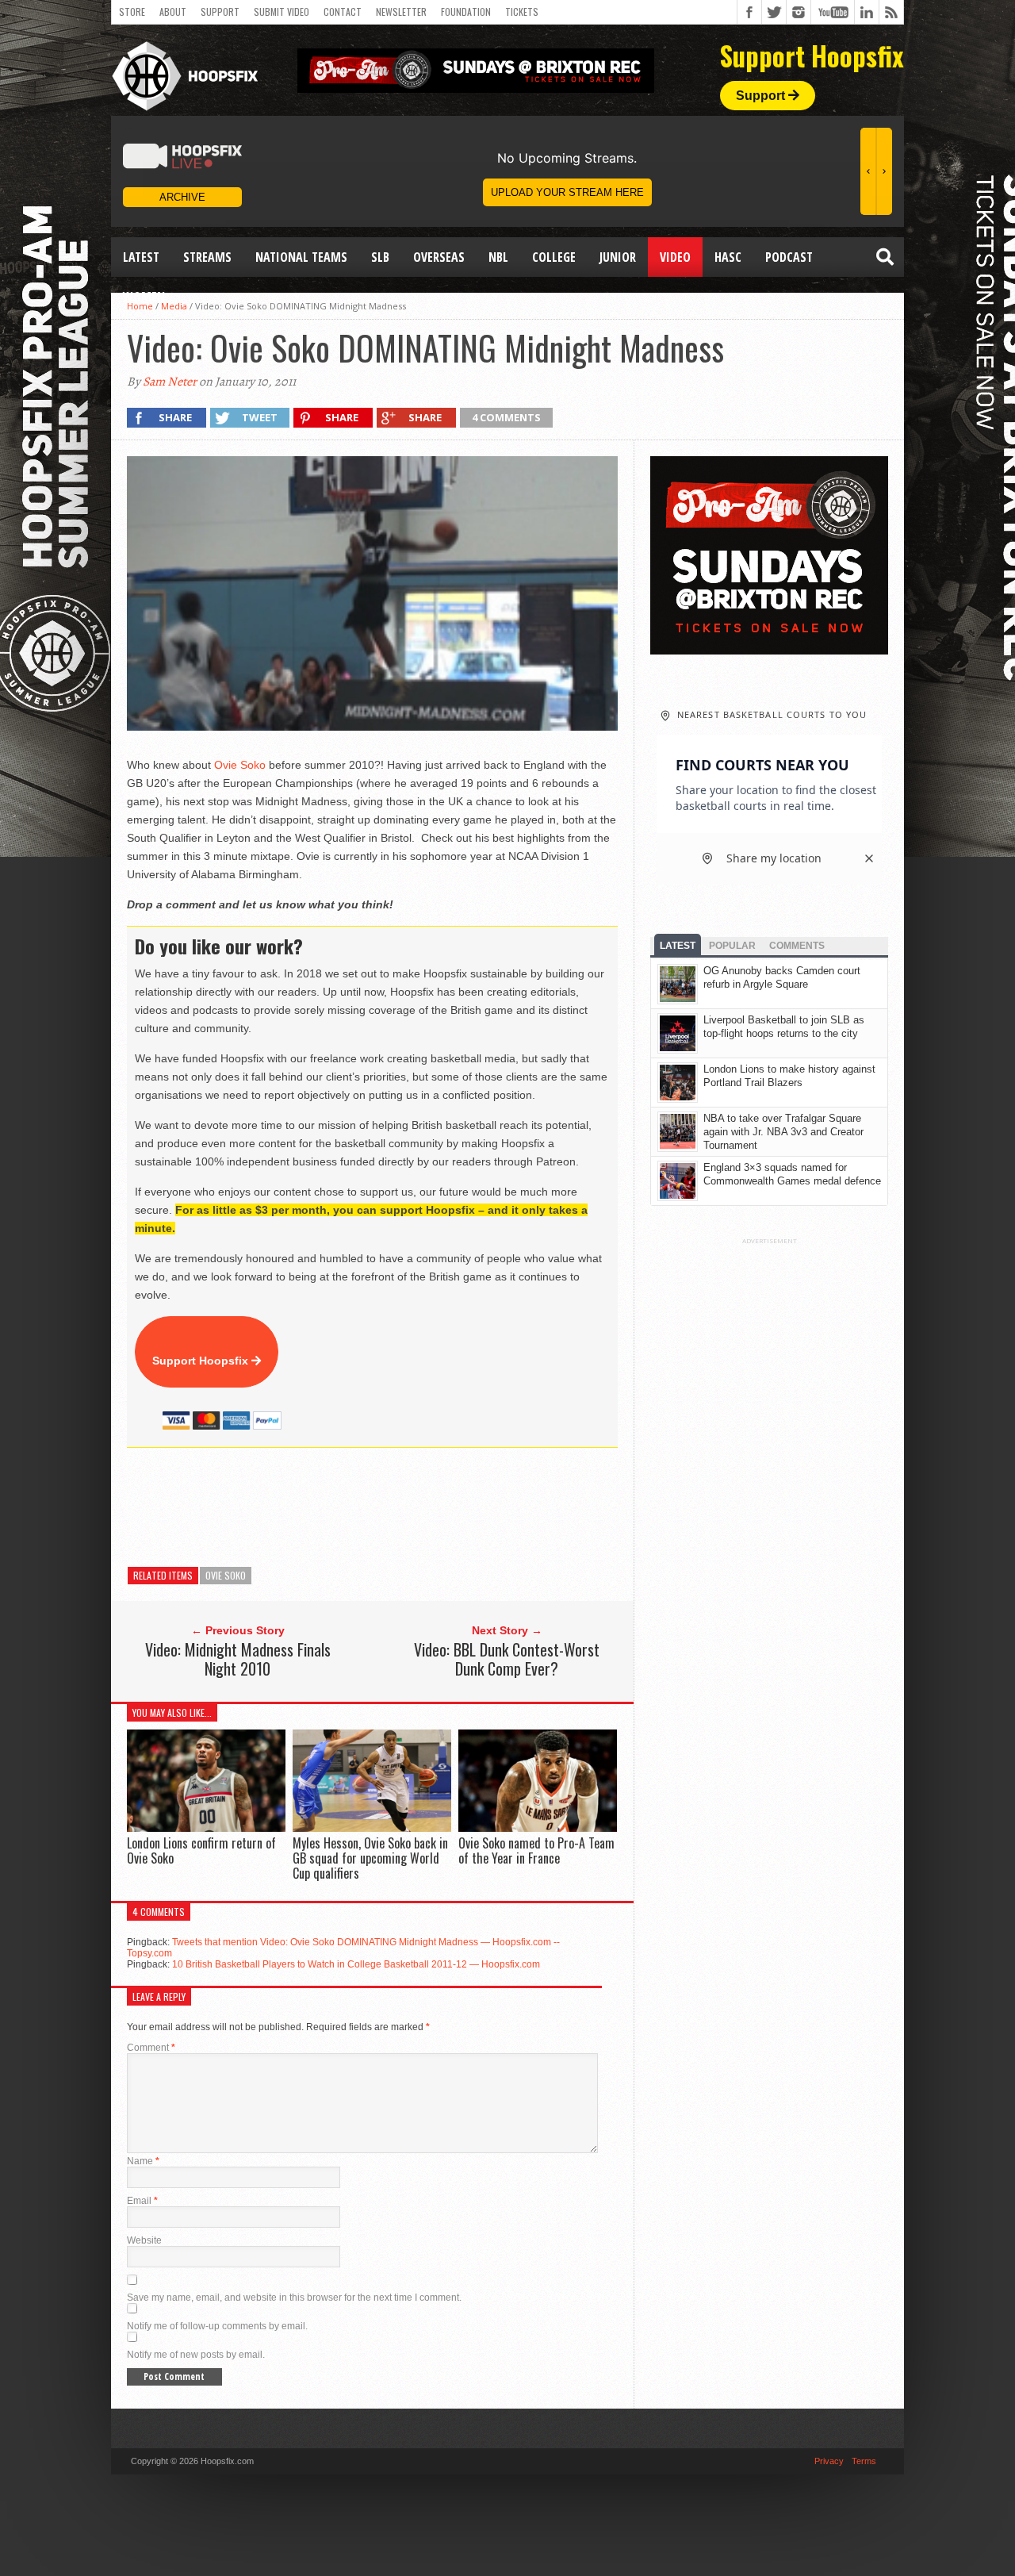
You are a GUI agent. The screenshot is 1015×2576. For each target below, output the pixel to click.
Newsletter (401, 12)
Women (144, 297)
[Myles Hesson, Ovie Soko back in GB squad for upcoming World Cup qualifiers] (372, 1827)
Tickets (522, 12)
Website (144, 2240)
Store (132, 12)
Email (142, 2201)
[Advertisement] (416, 1507)
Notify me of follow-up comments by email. (217, 2326)
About (173, 12)
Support (220, 12)
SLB (380, 257)
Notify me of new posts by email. (196, 2355)
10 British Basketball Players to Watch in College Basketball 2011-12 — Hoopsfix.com (356, 1964)
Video (675, 257)
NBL (498, 257)
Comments (797, 946)
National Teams (301, 257)
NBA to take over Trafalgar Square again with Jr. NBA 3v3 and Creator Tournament (783, 1132)
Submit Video (282, 12)
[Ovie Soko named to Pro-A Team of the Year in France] (538, 1827)
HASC (728, 257)
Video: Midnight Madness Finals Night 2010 (238, 1659)
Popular (732, 946)
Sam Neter (170, 382)
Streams (207, 257)
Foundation (466, 12)
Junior (618, 257)
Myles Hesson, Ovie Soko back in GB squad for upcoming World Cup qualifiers (370, 1858)
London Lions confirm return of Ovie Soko (201, 1850)
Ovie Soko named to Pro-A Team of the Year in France (536, 1850)
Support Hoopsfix (202, 1361)
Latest (141, 257)
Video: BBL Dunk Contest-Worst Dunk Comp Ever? (507, 1659)
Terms (864, 2461)
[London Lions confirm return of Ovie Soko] (206, 1827)
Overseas (439, 257)
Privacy (829, 2461)
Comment (151, 2048)
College (554, 257)
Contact (343, 12)
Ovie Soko (240, 765)
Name (143, 2161)
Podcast (789, 257)
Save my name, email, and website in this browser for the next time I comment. (294, 2298)
